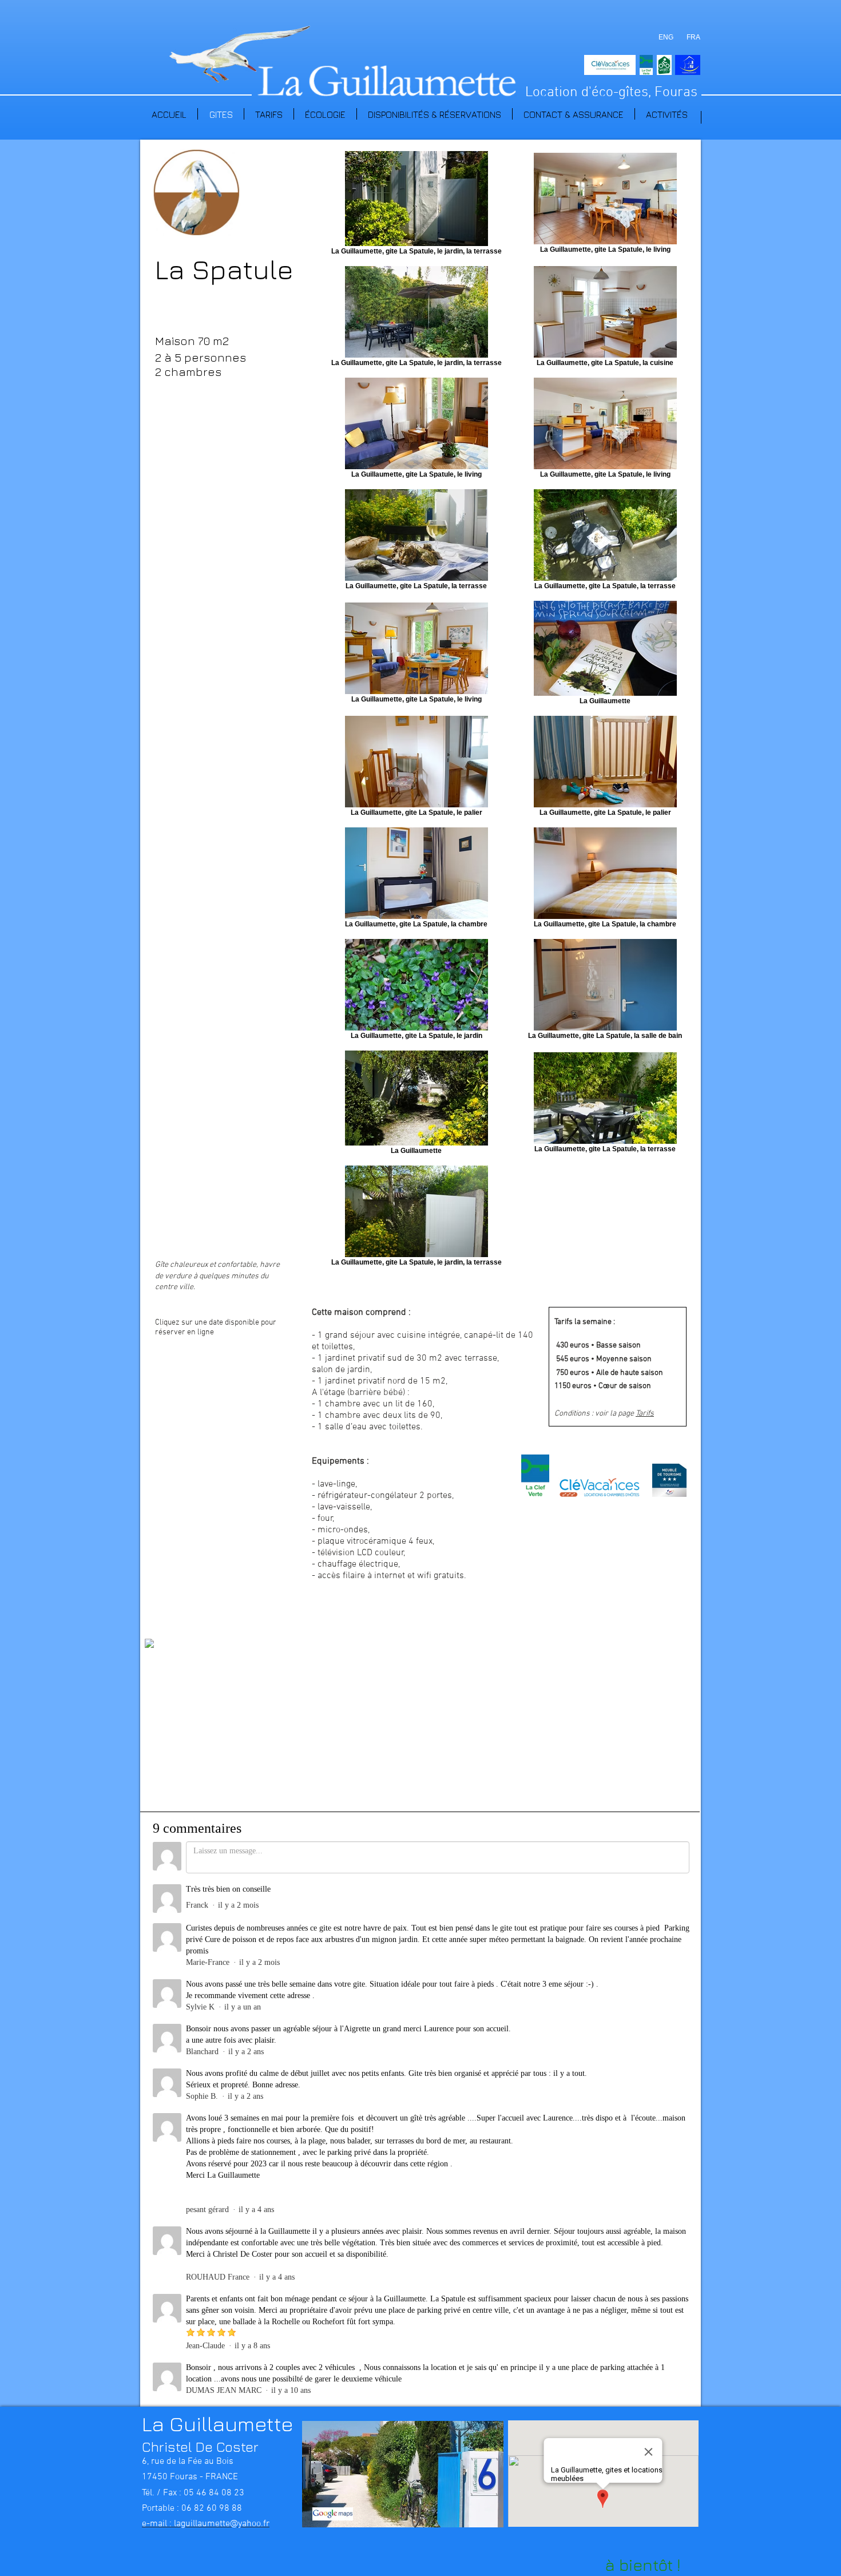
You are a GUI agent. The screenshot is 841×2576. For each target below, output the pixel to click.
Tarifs (645, 1414)
